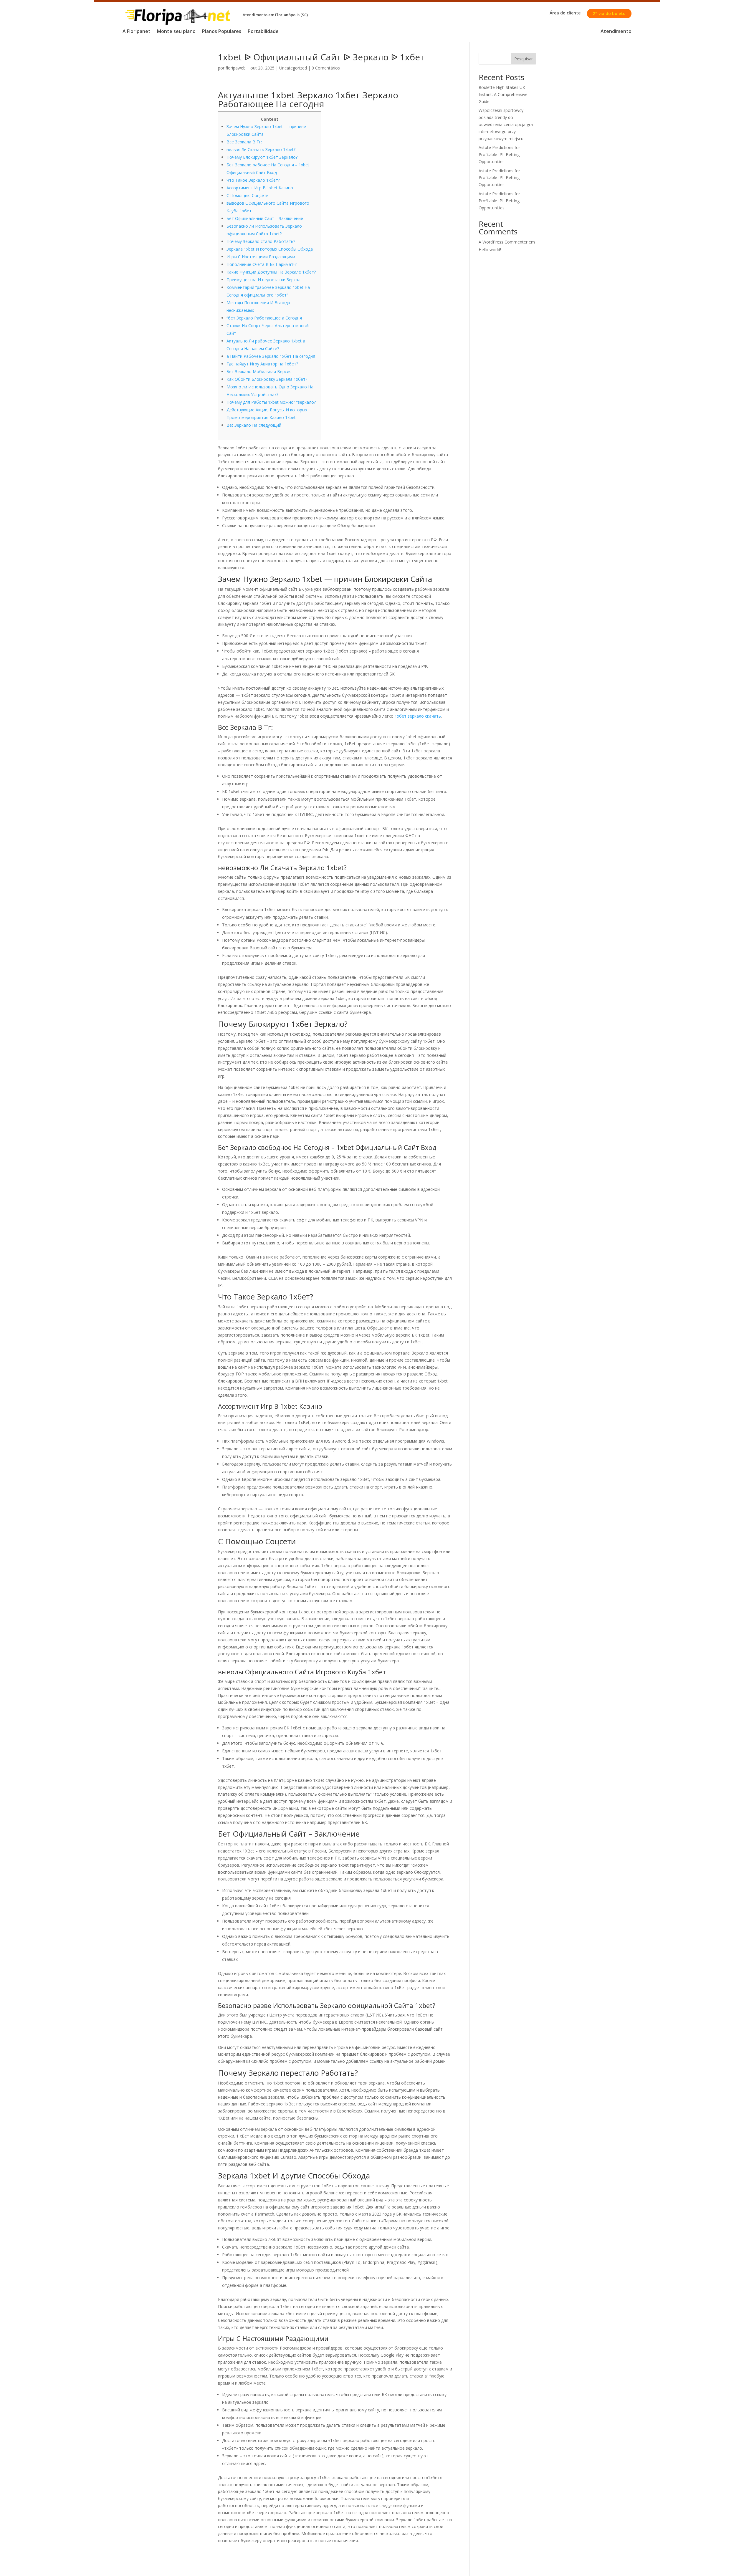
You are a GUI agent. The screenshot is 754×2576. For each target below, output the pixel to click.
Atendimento (616, 32)
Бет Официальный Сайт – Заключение (265, 218)
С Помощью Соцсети (248, 195)
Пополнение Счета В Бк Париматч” (262, 264)
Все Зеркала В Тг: (244, 142)
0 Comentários (326, 68)
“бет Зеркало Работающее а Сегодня (264, 318)
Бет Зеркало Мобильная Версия (259, 371)
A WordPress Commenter (503, 242)
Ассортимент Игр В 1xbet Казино (260, 188)
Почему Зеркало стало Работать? (261, 241)
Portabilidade (263, 32)
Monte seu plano (176, 32)
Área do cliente (565, 13)
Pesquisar (524, 59)
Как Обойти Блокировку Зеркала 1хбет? (267, 379)
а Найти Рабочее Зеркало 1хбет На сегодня (271, 356)
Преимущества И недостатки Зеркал (263, 280)
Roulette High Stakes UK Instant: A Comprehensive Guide (503, 94)
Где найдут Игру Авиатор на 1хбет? (262, 364)
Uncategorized (293, 68)
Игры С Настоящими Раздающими (261, 257)
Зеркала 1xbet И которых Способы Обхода (270, 249)
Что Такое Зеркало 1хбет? (253, 180)
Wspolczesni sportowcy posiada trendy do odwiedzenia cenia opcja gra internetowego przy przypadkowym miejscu (506, 124)
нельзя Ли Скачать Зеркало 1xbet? (261, 149)
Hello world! (490, 250)
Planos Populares (222, 32)
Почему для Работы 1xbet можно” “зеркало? (271, 402)
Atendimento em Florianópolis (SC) (275, 15)
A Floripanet (137, 32)
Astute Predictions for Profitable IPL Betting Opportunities (499, 154)
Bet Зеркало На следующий (254, 425)
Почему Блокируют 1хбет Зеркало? (262, 157)
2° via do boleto (609, 13)
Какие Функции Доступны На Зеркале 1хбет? (271, 272)
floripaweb (236, 68)
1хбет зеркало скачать (418, 716)
